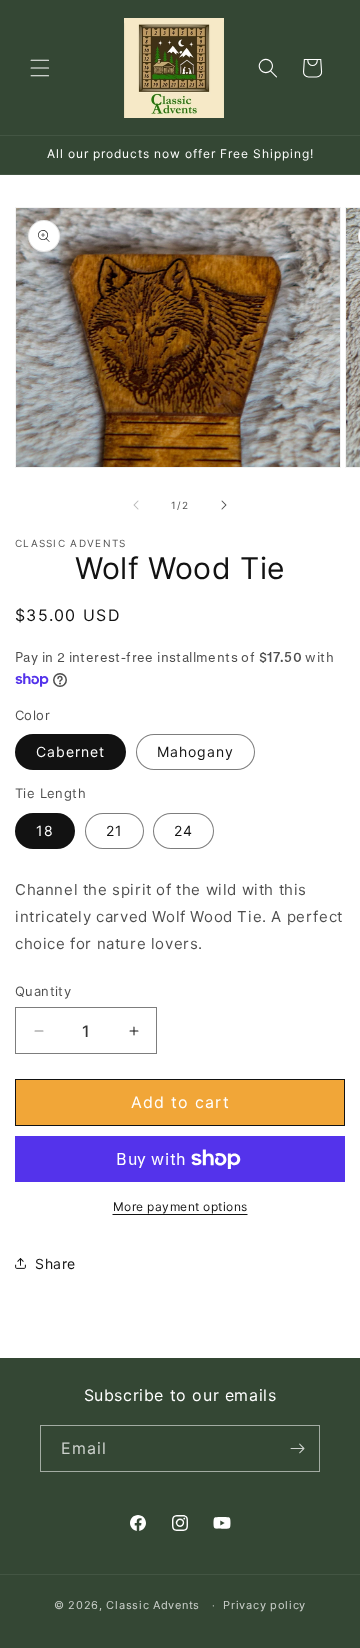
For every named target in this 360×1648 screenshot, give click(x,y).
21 (114, 830)
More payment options (180, 1206)
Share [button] (55, 1263)
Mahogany (195, 751)
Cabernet (70, 751)
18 (45, 830)
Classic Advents (153, 1605)
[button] (40, 68)
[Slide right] (224, 505)
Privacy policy (264, 1605)
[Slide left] (136, 505)
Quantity (43, 991)
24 (183, 830)
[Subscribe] (297, 1448)
